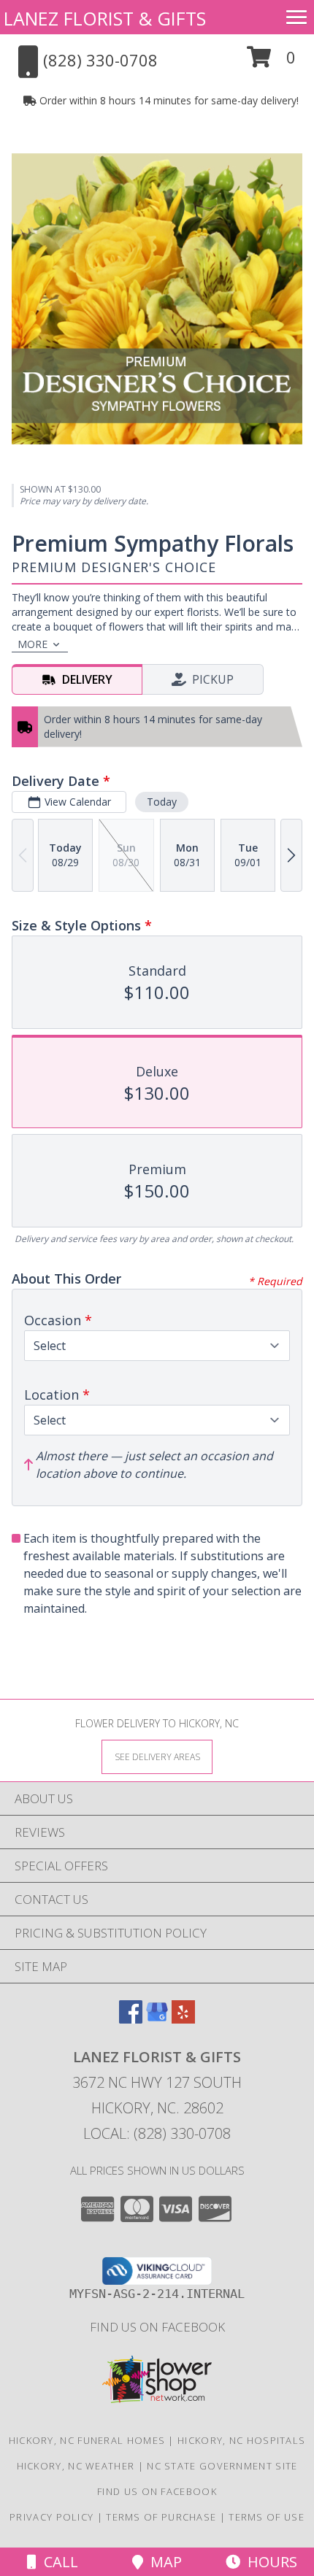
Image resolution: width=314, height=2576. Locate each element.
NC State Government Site (222, 2466)
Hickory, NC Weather (76, 2466)
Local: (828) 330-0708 (157, 2133)
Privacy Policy (51, 2517)
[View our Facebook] (131, 2019)
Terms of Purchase (161, 2517)
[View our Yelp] (183, 2019)
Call (57, 2562)
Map (162, 2562)
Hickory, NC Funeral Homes (87, 2440)
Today (162, 802)
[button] (271, 62)
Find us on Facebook (157, 2327)
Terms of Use (267, 2517)
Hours (269, 2562)
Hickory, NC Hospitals (241, 2440)
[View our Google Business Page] (157, 2019)
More (32, 644)
